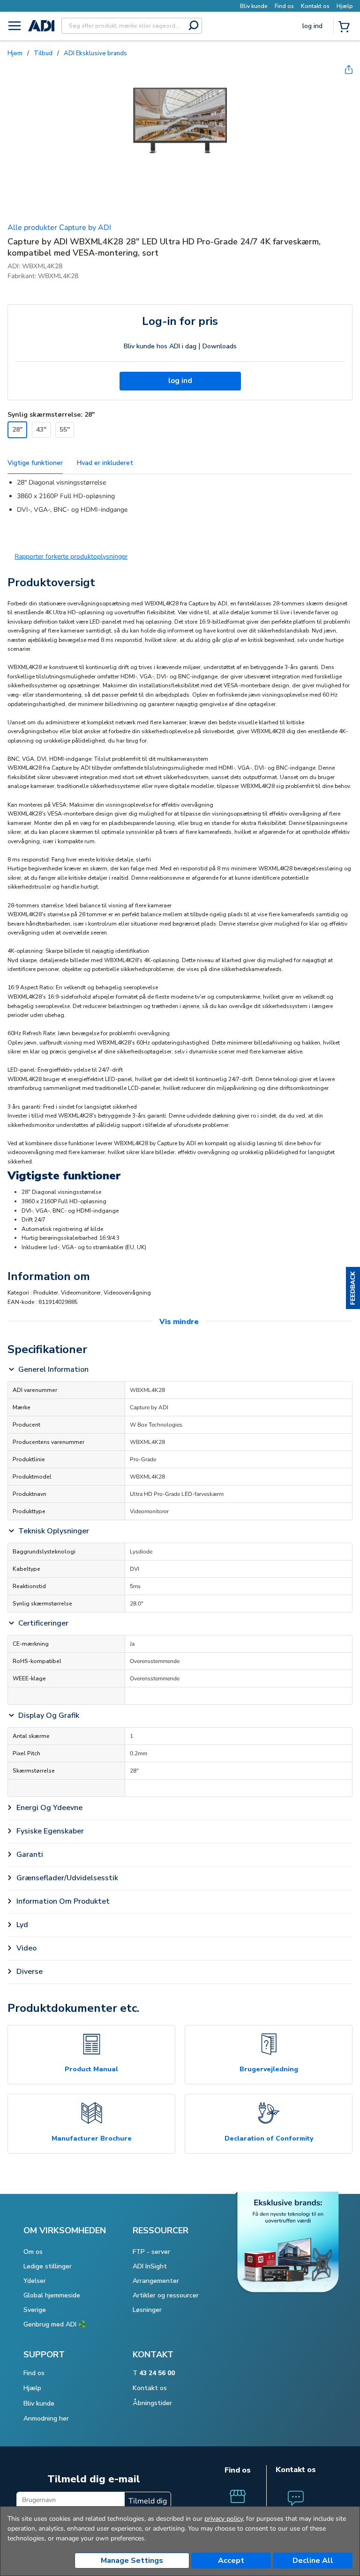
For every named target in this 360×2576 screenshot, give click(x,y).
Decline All (313, 2561)
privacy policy (224, 2519)
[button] (353, 1288)
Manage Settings (132, 2561)
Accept (231, 2561)
